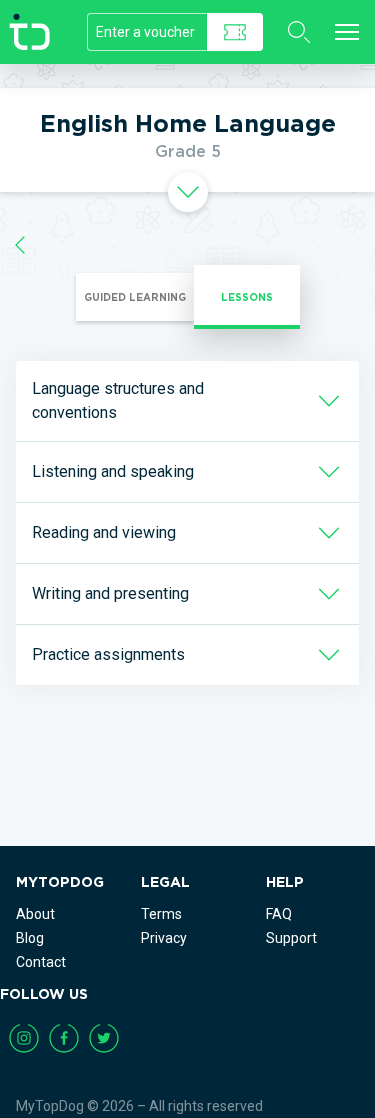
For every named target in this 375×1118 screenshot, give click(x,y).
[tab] (187, 192)
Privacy (164, 938)
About (35, 914)
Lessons (247, 297)
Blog (30, 938)
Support (291, 938)
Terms (161, 914)
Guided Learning (135, 297)
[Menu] (347, 32)
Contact (41, 962)
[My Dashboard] (20, 244)
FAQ (279, 914)
